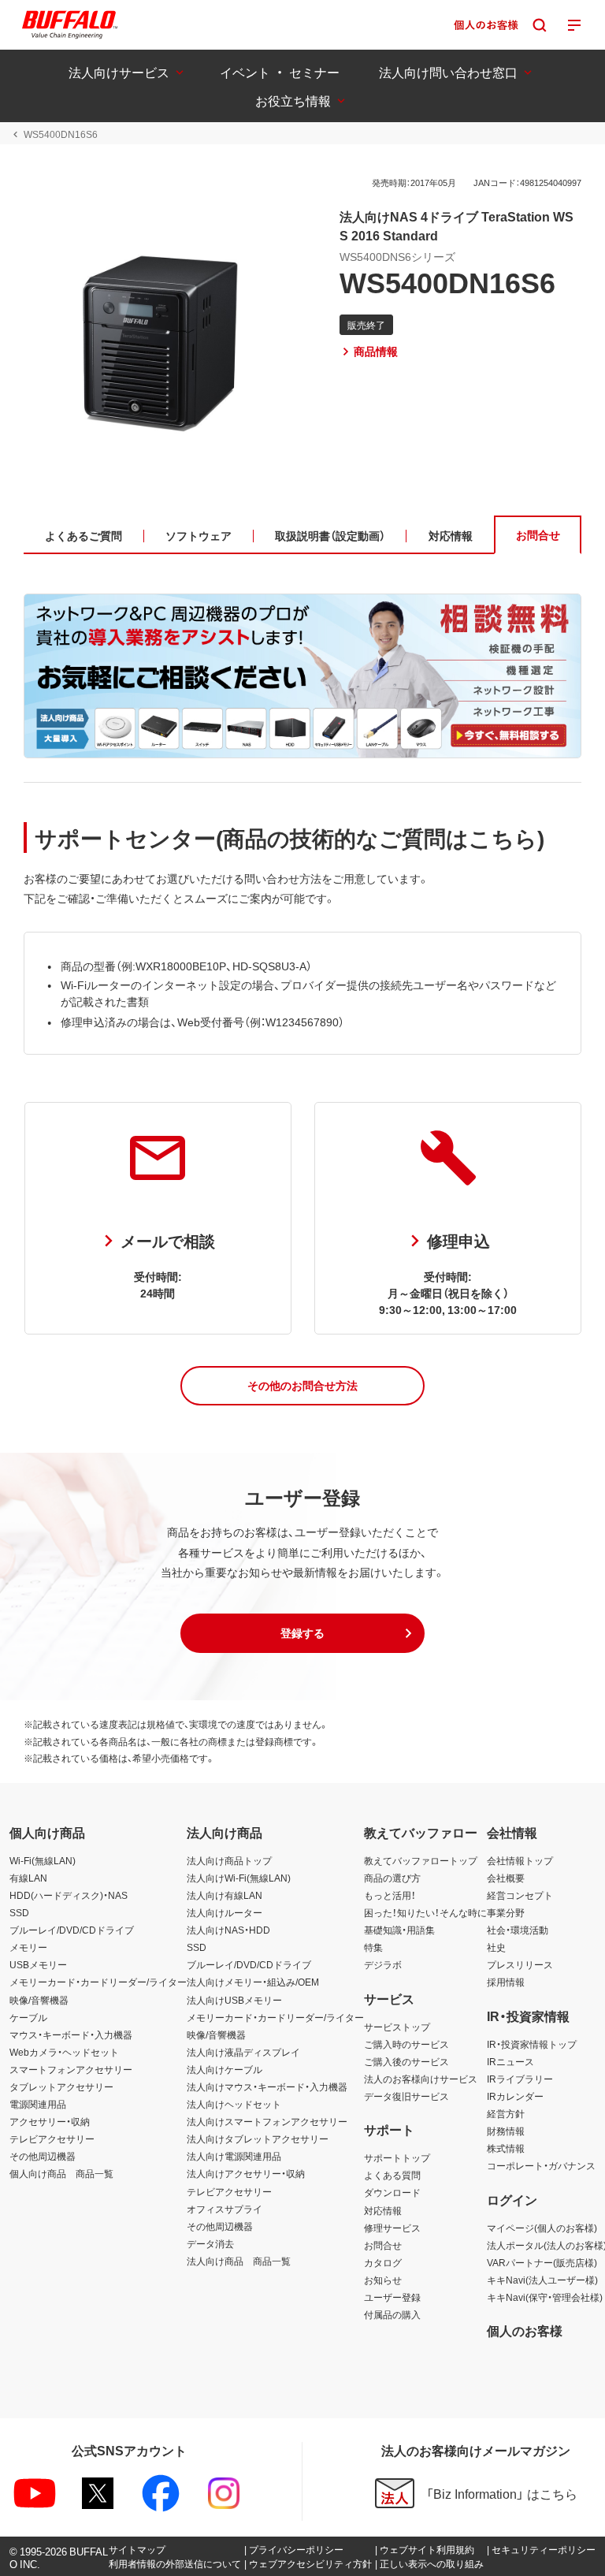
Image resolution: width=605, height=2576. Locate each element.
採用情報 (506, 1982)
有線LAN (28, 1878)
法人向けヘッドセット (234, 2104)
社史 (496, 1947)
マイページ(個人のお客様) (542, 2228)
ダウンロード (392, 2192)
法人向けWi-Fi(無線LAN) (239, 1878)
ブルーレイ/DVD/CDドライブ (72, 1930)
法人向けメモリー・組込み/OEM (253, 1982)
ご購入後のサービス (406, 2061)
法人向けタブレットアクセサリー (258, 2139)
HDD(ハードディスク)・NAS (69, 1895)
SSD (19, 1912)
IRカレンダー (515, 2096)
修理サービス (392, 2228)
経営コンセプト (520, 1895)
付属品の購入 (392, 2314)
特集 (373, 1947)
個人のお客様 (525, 2330)
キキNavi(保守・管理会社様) (545, 2297)
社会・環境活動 (518, 1930)
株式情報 (506, 2148)
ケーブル (28, 2017)
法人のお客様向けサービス (421, 2079)
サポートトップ (397, 2157)
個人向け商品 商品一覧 (61, 2173)
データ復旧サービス (406, 2096)
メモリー (28, 1947)
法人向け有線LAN (225, 1895)
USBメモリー (38, 1964)
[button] (302, 1386)
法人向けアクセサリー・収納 (246, 2173)
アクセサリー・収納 (50, 2121)
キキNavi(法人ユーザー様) (542, 2280)
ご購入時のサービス (406, 2044)
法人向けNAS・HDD (228, 1930)
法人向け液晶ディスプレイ (243, 2052)
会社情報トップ (520, 1860)
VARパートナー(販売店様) (542, 2262)
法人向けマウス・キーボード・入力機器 (267, 2086)
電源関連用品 (38, 2104)
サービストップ (397, 2027)
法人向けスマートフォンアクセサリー (267, 2121)
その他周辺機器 (43, 2156)
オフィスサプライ (225, 2209)
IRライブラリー (520, 2079)
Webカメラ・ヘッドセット (64, 2052)
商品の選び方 (392, 1878)
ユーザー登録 (392, 2297)
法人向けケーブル (225, 2069)
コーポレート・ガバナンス (541, 2165)
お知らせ (383, 2280)
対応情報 (383, 2210)
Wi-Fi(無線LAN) (43, 1860)
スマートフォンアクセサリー (71, 2069)
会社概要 (506, 1878)
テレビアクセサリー (52, 2139)
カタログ (383, 2262)
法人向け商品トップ (229, 1860)
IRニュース (510, 2061)
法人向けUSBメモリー (234, 2000)
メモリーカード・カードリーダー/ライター (98, 1982)
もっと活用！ (390, 1895)
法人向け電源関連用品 (234, 2156)
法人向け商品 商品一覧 (239, 2261)
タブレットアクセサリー (61, 2086)
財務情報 (506, 2131)
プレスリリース (520, 1964)
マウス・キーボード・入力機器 (71, 2034)
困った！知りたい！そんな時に (425, 1912)
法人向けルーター (225, 1912)
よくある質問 (392, 2175)
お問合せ (383, 2245)
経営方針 (506, 2113)
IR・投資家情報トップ (532, 2044)
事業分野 (506, 1912)
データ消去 (210, 2243)
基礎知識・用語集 (399, 1930)
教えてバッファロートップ (421, 1860)
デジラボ (383, 1964)
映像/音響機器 (39, 2000)
